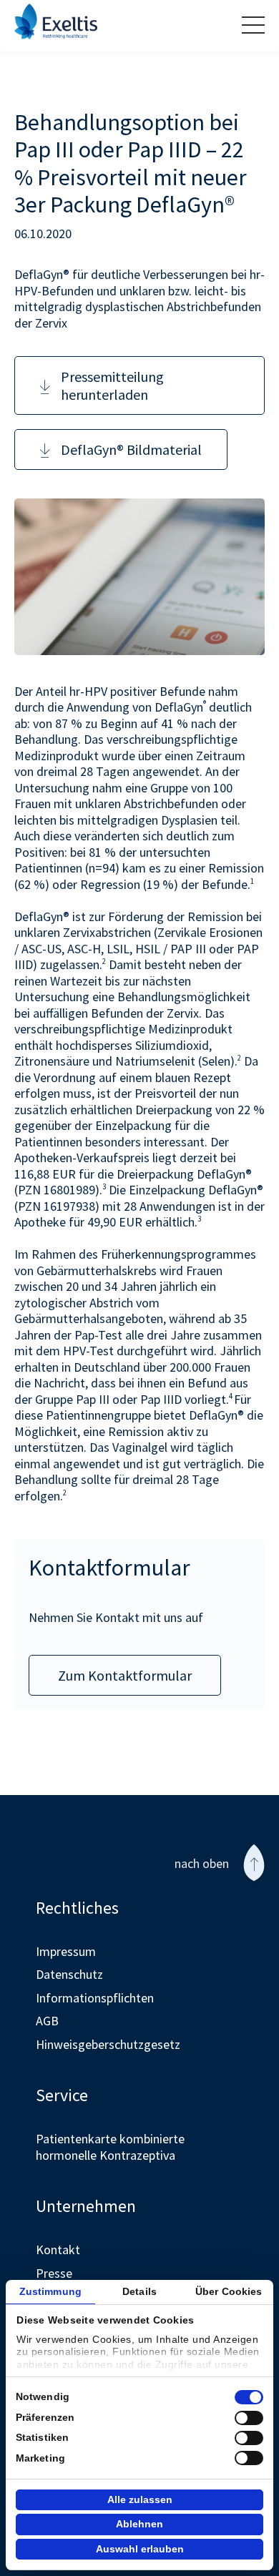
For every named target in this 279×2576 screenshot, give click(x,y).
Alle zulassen (140, 2499)
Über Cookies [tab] (229, 2291)
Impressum (66, 1951)
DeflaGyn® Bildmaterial (131, 449)
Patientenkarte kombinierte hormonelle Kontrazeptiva (110, 2147)
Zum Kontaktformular (125, 1675)
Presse (54, 2273)
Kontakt (58, 2250)
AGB (47, 2021)
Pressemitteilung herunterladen (112, 385)
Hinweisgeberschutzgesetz (108, 2044)
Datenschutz (69, 1974)
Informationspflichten (95, 1998)
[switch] (249, 2418)
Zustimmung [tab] (50, 2291)
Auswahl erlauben (140, 2549)
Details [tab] (139, 2291)
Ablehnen (139, 2524)
